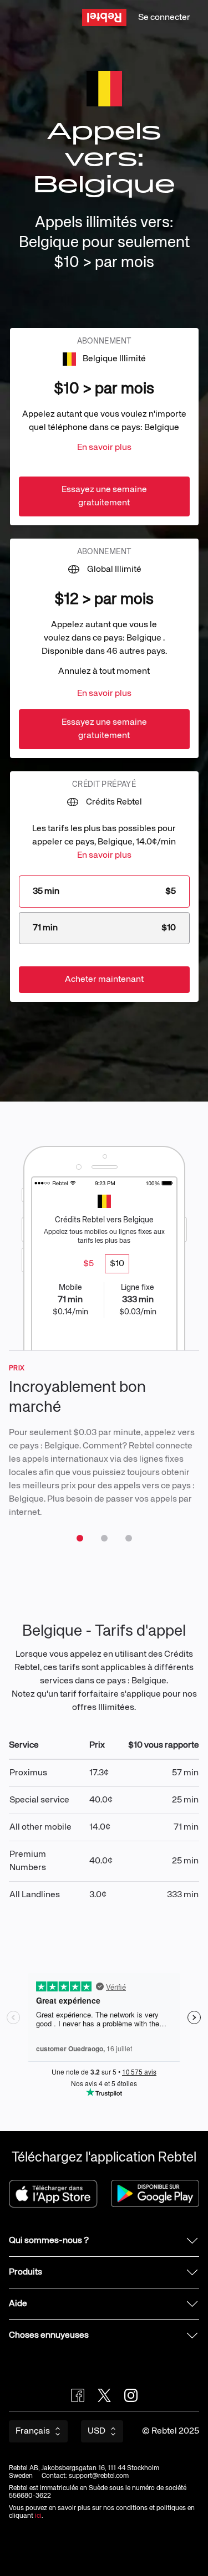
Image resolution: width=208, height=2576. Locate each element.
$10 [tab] (117, 1264)
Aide (18, 2304)
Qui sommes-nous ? (49, 2241)
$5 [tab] (88, 1264)
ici (38, 2516)
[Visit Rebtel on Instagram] (131, 2395)
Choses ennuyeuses (49, 2336)
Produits (26, 2272)
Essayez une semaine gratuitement (104, 496)
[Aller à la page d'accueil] (104, 17)
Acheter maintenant (104, 980)
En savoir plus (104, 448)
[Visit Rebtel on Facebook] (78, 2395)
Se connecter (164, 18)
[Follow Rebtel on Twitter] (104, 2395)
